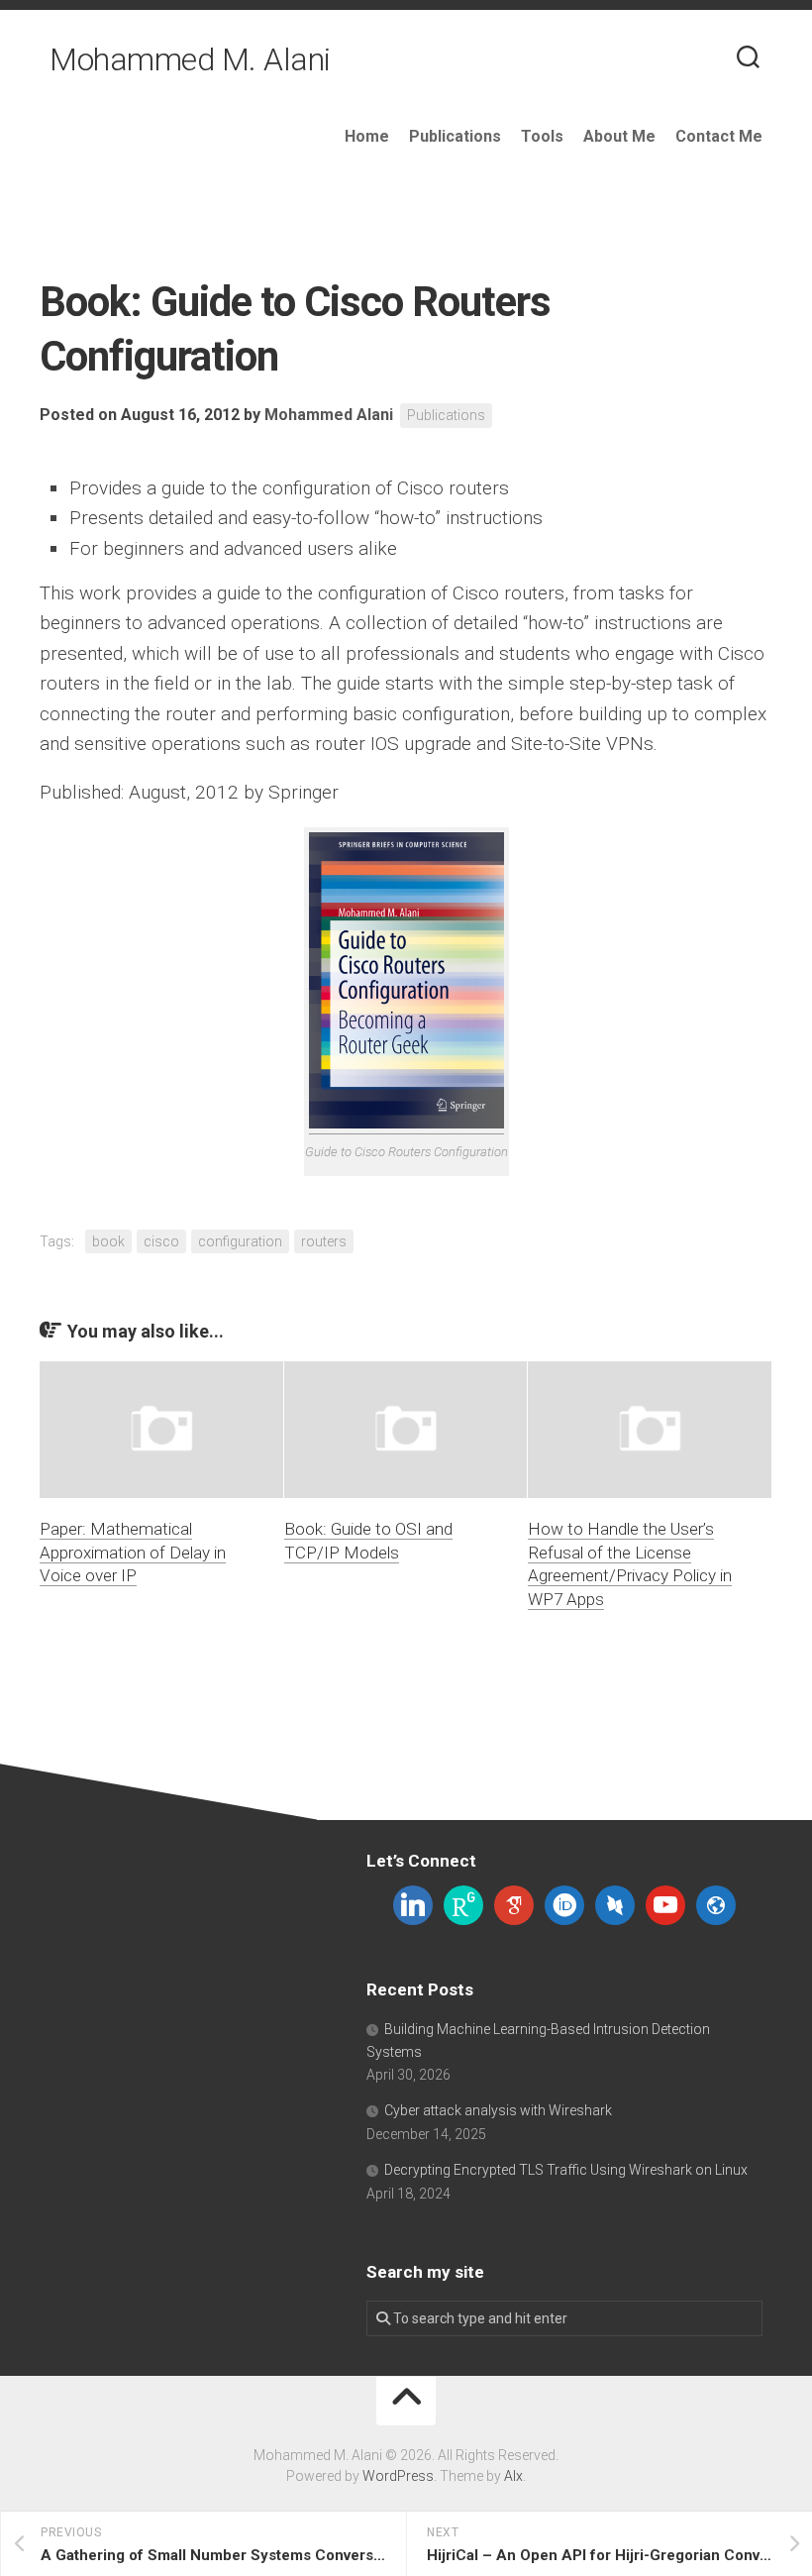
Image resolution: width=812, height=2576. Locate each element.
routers (324, 1241)
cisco (161, 1241)
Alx (513, 2476)
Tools (542, 136)
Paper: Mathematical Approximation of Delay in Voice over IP (133, 1553)
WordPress (398, 2476)
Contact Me (719, 136)
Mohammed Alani (329, 415)
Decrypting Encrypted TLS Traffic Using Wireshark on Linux (566, 2170)
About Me (619, 136)
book (108, 1241)
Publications (455, 136)
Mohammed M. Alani (190, 59)
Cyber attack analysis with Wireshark (498, 2110)
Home (367, 136)
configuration (240, 1241)
